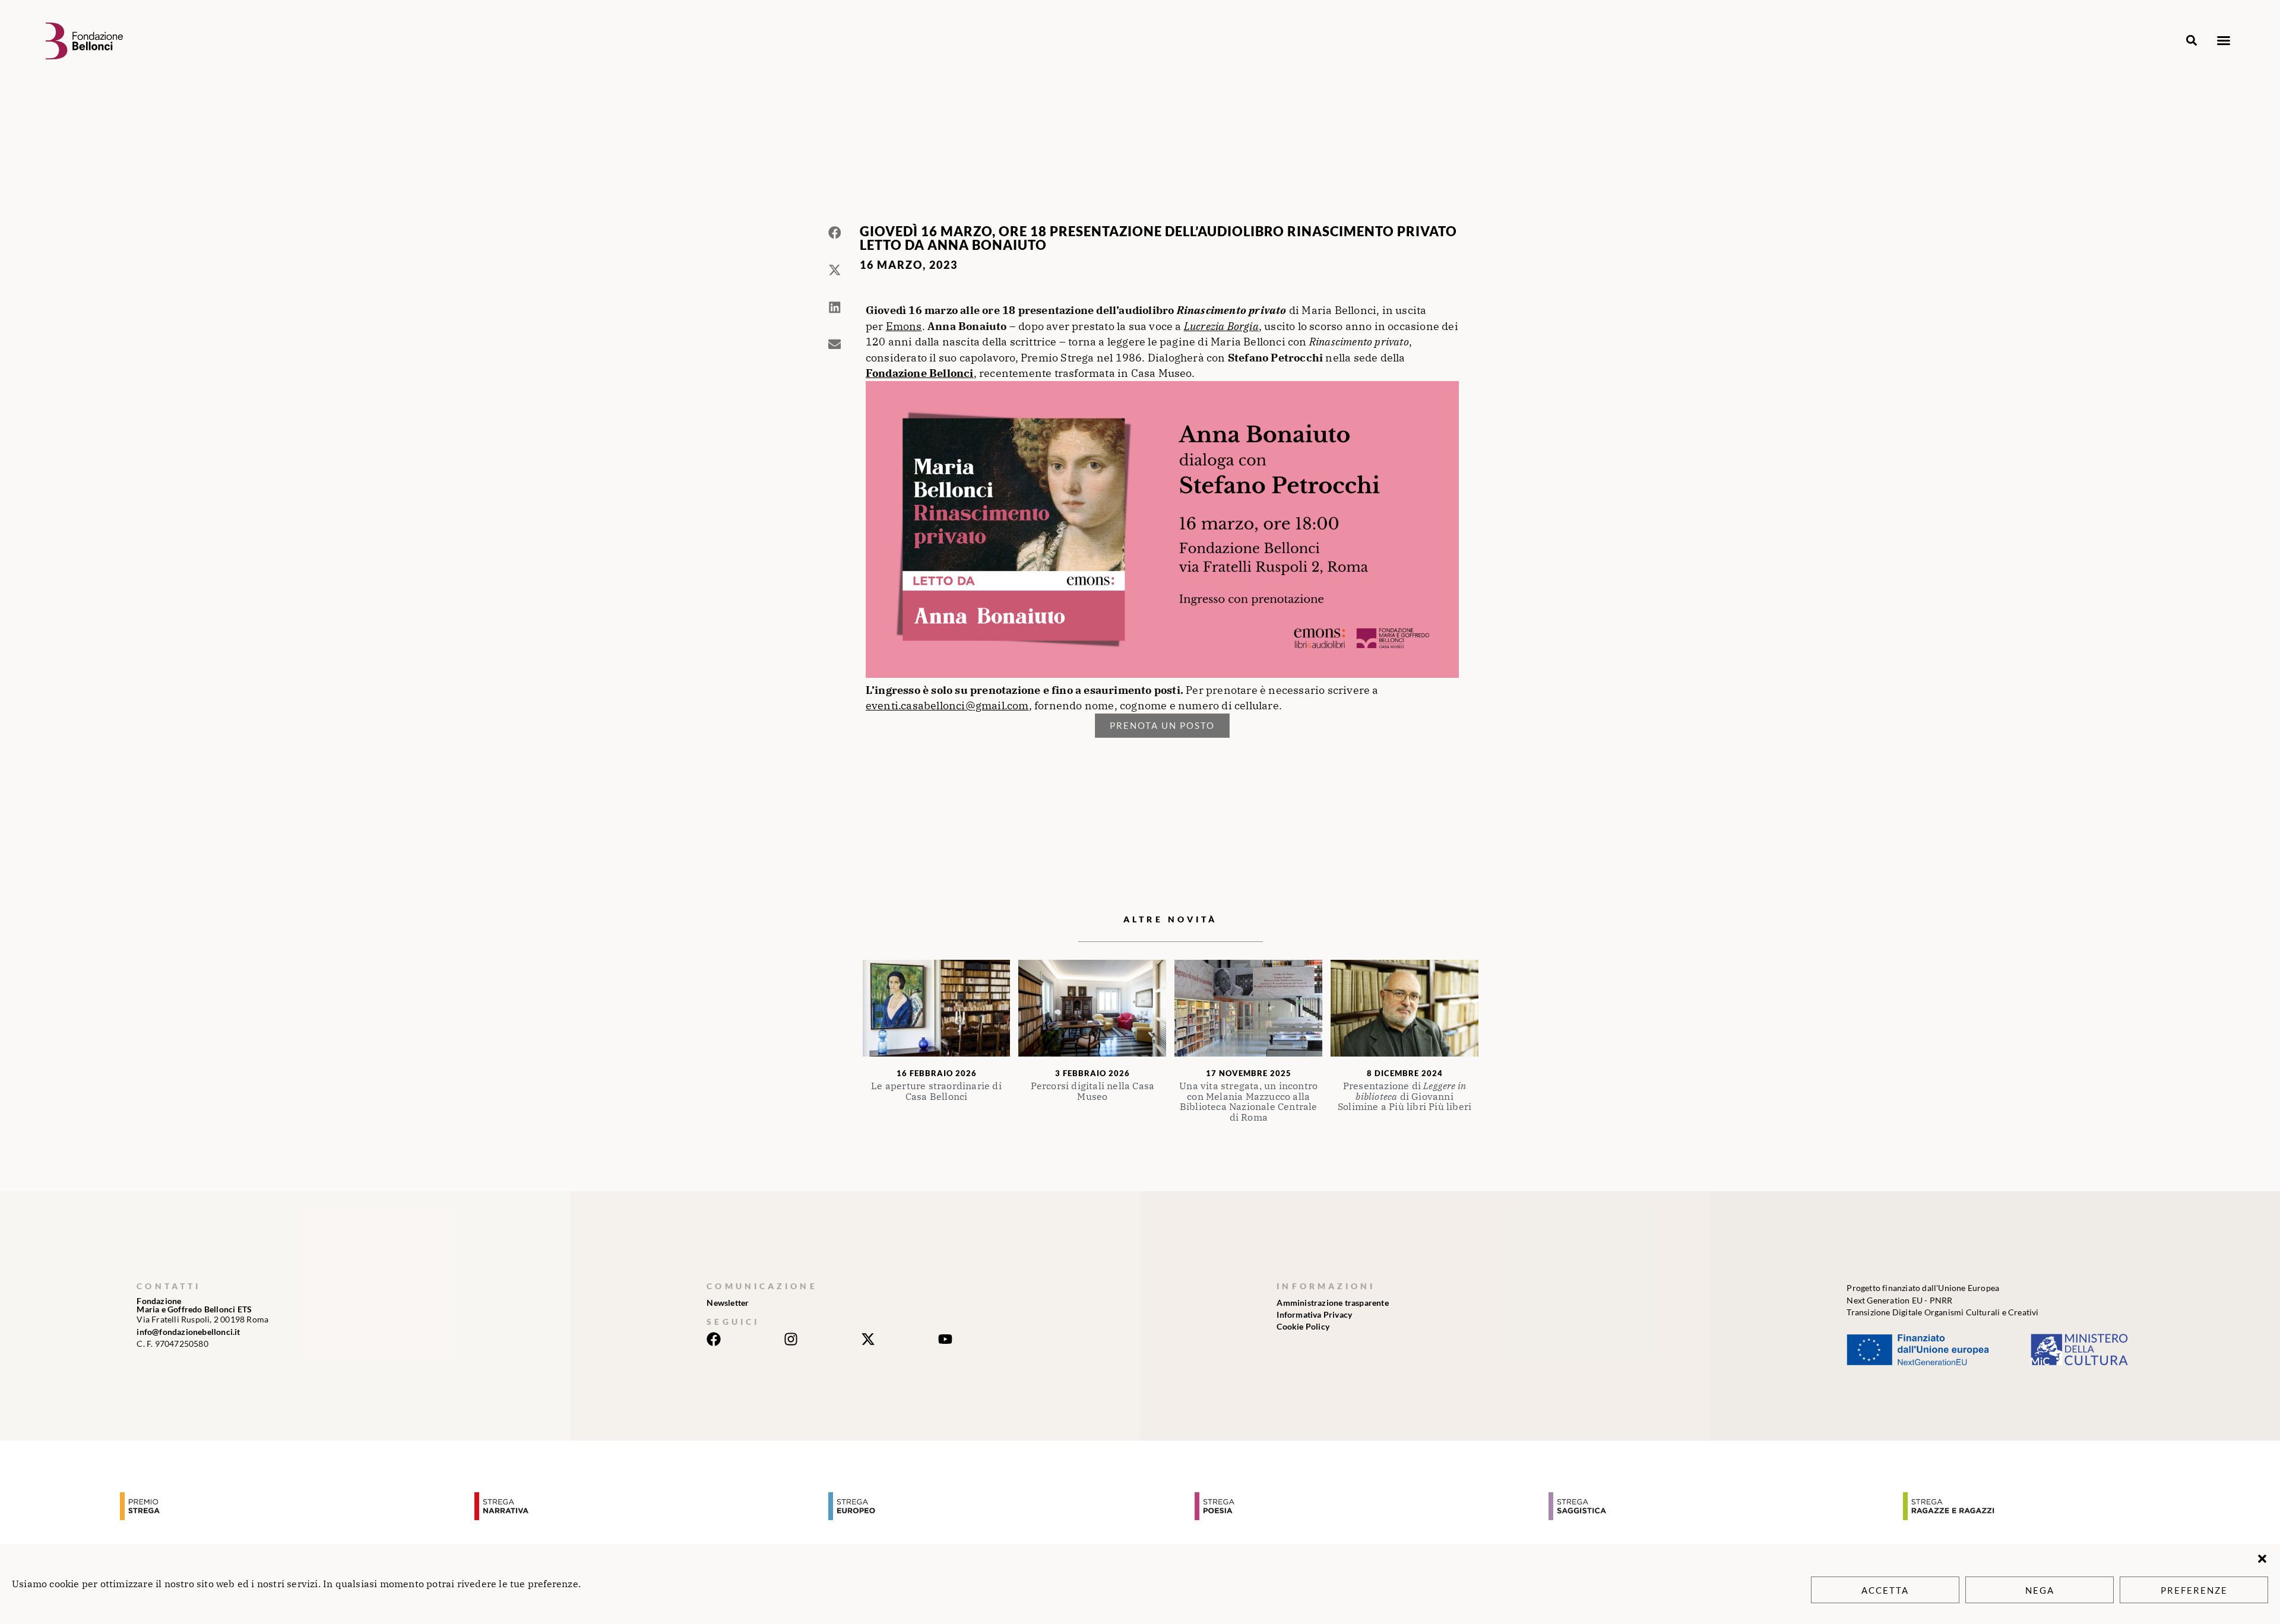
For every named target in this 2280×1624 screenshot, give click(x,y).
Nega (2040, 1590)
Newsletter (728, 1303)
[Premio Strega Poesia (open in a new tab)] (1369, 1506)
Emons (904, 326)
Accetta (1885, 1590)
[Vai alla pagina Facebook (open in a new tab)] (714, 1339)
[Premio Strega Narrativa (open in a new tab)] (649, 1506)
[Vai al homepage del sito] (84, 41)
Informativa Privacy (1314, 1314)
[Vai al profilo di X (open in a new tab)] (868, 1339)
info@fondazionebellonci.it (188, 1332)
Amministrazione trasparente (1332, 1303)
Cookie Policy (1303, 1326)
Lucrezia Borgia (1221, 326)
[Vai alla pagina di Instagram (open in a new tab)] (791, 1339)
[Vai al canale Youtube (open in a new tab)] (945, 1339)
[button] (2262, 1559)
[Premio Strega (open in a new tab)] (294, 1506)
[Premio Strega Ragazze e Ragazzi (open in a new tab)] (2077, 1506)
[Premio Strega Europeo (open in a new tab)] (1003, 1506)
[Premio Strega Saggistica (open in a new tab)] (1723, 1506)
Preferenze (2194, 1590)
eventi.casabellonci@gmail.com (947, 705)
